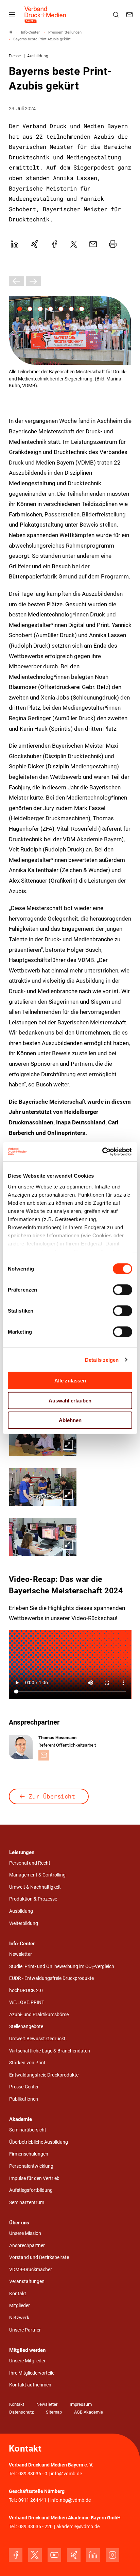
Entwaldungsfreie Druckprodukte (44, 2075)
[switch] (122, 1290)
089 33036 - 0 (33, 2474)
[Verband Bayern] (11, 32)
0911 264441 (32, 2500)
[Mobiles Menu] (12, 15)
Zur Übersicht (52, 1796)
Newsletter (21, 1954)
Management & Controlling (37, 1875)
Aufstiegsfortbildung (31, 2190)
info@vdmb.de (66, 2474)
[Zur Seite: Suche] (117, 15)
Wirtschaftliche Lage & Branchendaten (50, 2051)
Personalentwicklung (31, 2166)
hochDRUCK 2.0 (26, 1991)
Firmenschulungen (29, 2154)
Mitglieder (20, 2306)
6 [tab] (71, 309)
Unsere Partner (25, 2330)
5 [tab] (61, 309)
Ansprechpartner (27, 2246)
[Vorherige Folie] (16, 281)
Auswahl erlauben (70, 1400)
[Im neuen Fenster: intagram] (112, 2555)
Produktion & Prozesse (33, 1899)
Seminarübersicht (28, 2130)
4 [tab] (51, 309)
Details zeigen (102, 1360)
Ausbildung (21, 1911)
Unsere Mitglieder (27, 2361)
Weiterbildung (24, 1923)
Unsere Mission (25, 2233)
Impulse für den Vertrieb (34, 2178)
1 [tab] (20, 309)
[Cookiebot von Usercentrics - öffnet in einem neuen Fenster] (102, 1152)
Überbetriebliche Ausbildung (39, 2142)
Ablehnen (70, 1420)
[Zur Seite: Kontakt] (130, 15)
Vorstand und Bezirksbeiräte (39, 2257)
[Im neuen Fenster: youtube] (54, 2555)
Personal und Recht (30, 1863)
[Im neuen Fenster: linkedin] (93, 2555)
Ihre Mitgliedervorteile (32, 2373)
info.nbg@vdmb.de (71, 2500)
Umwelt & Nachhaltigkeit (35, 1887)
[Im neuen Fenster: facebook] (16, 2555)
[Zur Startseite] (46, 15)
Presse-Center (24, 2087)
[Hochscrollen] (125, 2561)
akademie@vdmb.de (78, 2527)
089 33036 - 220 (36, 2527)
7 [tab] (82, 309)
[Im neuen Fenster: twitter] (35, 2555)
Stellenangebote (26, 2027)
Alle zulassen (70, 1381)
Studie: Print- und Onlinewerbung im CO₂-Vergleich (62, 1967)
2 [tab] (30, 309)
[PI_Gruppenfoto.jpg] (70, 331)
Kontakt (18, 2294)
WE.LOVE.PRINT (27, 2002)
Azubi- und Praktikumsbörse (39, 2015)
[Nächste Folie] (33, 281)
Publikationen (24, 2099)
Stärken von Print (27, 2063)
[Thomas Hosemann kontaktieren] (44, 1755)
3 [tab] (40, 309)
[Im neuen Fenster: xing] (74, 2555)
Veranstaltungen (27, 2282)
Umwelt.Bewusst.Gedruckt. (38, 2039)
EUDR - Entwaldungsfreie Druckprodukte (51, 1978)
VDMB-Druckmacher (31, 2270)
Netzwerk (19, 2318)
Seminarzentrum (27, 2203)
